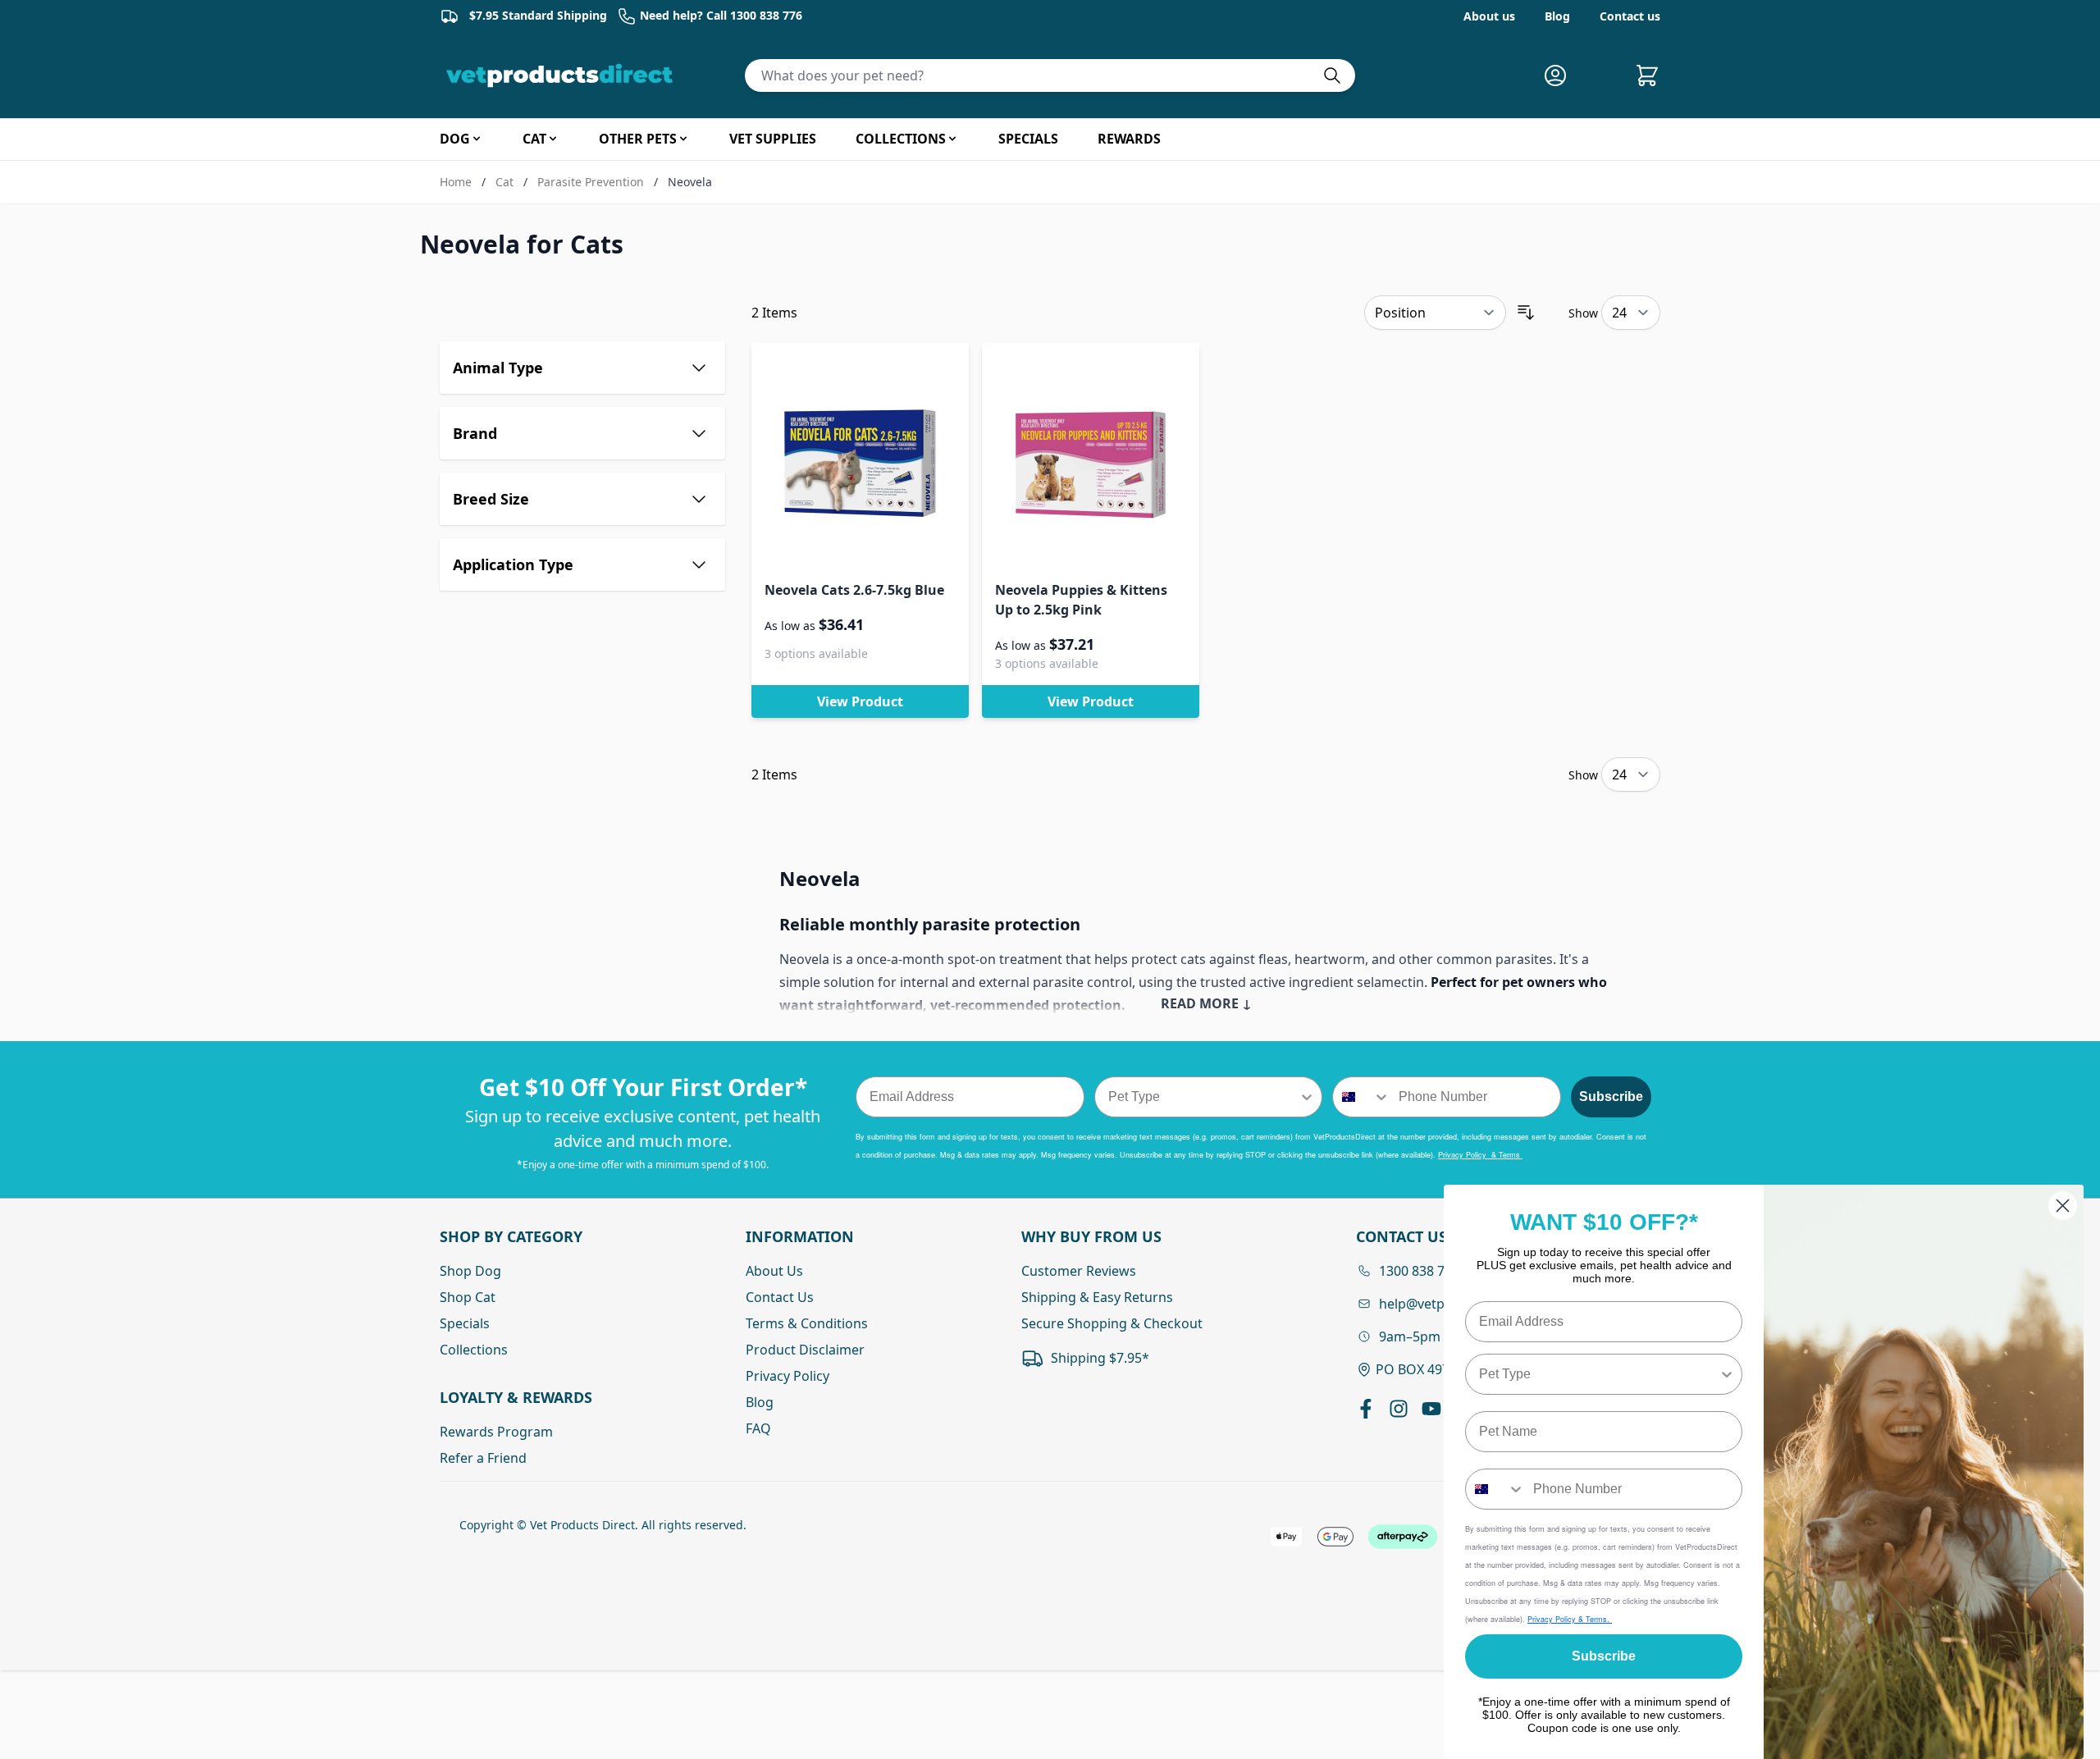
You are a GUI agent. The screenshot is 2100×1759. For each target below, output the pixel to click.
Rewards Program (496, 1432)
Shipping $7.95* (1100, 1358)
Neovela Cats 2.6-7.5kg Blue (854, 590)
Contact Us (780, 1297)
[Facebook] (1366, 1409)
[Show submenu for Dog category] (477, 139)
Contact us (1630, 16)
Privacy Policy (787, 1376)
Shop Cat (468, 1297)
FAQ (758, 1428)
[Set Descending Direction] (1526, 313)
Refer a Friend (483, 1458)
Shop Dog (470, 1271)
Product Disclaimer (805, 1350)
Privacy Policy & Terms (1480, 1155)
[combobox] (1204, 1097)
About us (1489, 16)
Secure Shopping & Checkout (1112, 1323)
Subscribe (1611, 1097)
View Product (860, 701)
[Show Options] (1307, 1097)
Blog (1557, 16)
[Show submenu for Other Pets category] (683, 139)
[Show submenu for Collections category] (952, 139)
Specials (465, 1323)
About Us (774, 1271)
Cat (504, 182)
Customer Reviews (1079, 1271)
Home (456, 182)
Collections (474, 1350)
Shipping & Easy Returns (1097, 1297)
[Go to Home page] (563, 75)
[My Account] (1562, 75)
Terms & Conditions (807, 1323)
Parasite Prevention (591, 182)
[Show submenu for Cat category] (553, 139)
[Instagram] (1399, 1409)
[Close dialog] (2063, 1206)
